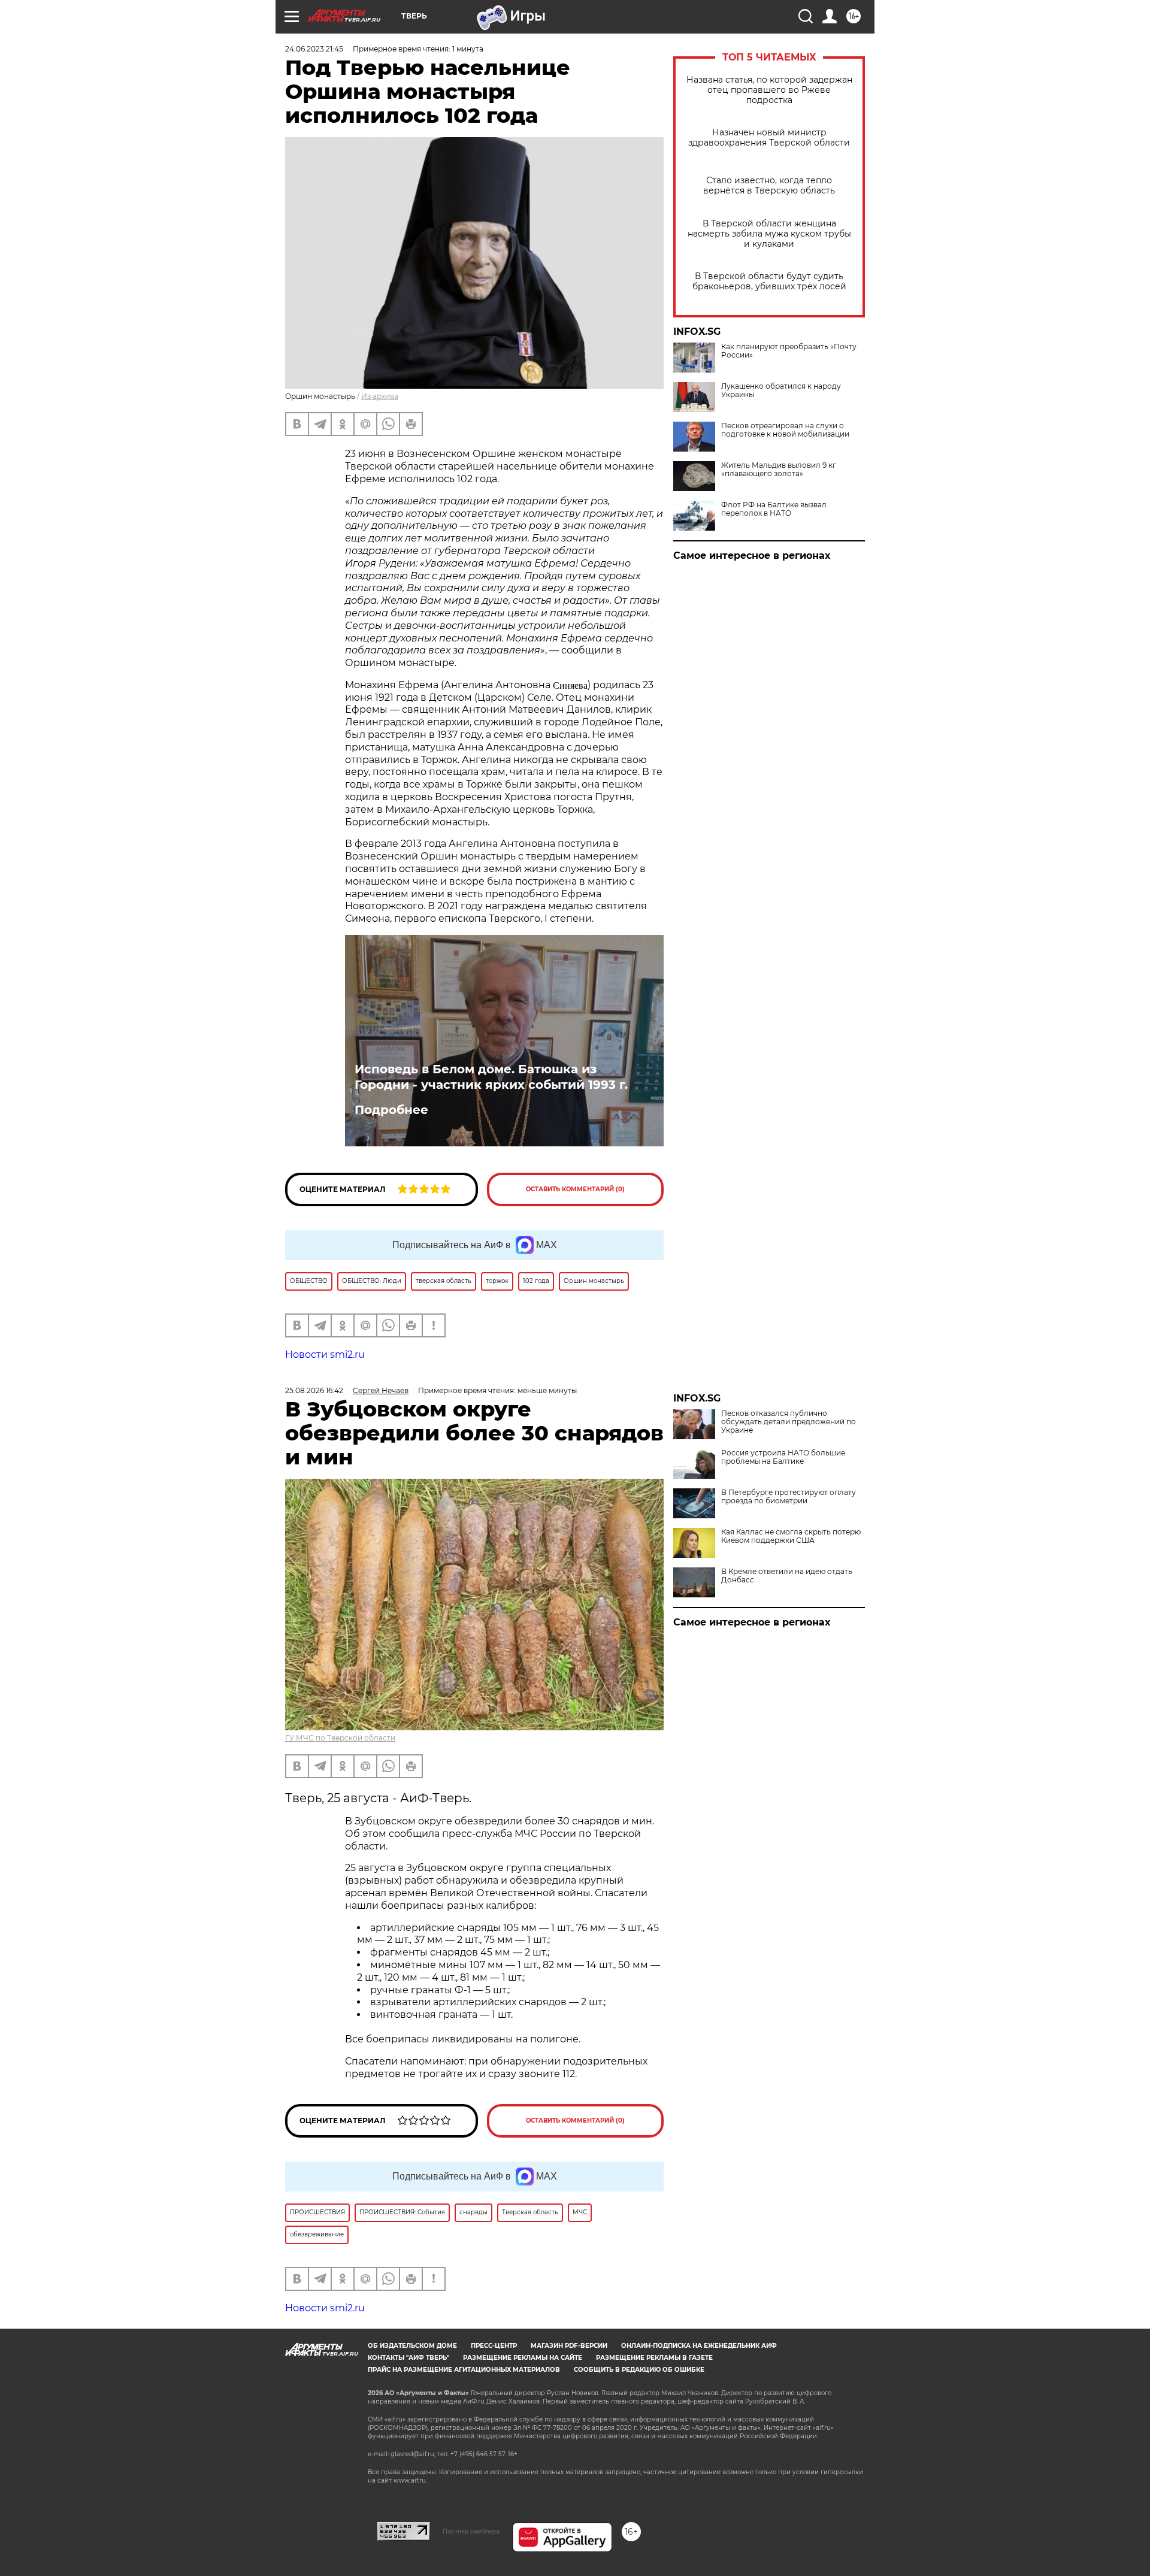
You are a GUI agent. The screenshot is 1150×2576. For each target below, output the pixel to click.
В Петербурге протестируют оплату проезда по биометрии (789, 1497)
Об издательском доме (412, 2346)
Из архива (380, 396)
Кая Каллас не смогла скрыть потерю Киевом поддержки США (791, 1536)
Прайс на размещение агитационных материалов (464, 2370)
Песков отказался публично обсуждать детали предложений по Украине (789, 1422)
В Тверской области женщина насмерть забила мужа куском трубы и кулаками (769, 234)
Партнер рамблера (471, 2531)
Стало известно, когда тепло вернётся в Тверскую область (769, 186)
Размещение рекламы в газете (654, 2358)
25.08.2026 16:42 (314, 1390)
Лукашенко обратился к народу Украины (781, 391)
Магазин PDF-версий (569, 2346)
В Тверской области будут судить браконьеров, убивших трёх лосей (769, 281)
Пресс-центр (494, 2346)
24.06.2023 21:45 (314, 49)
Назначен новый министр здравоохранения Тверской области (769, 138)
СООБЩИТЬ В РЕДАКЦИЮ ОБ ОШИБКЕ (639, 2370)
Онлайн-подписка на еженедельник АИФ (699, 2346)
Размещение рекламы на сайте (523, 2358)
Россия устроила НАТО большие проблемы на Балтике (783, 1457)
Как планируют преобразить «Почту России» (789, 351)
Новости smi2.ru (325, 1354)
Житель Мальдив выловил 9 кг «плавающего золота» (779, 470)
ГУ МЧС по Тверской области (340, 1738)
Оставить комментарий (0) (575, 1189)
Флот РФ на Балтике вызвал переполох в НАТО (774, 509)
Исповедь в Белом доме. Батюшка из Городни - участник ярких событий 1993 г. (491, 1077)
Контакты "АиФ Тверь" (408, 2358)
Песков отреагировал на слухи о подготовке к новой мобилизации (785, 430)
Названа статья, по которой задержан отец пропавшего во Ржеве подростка (769, 90)
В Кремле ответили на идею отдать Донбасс (787, 1576)
